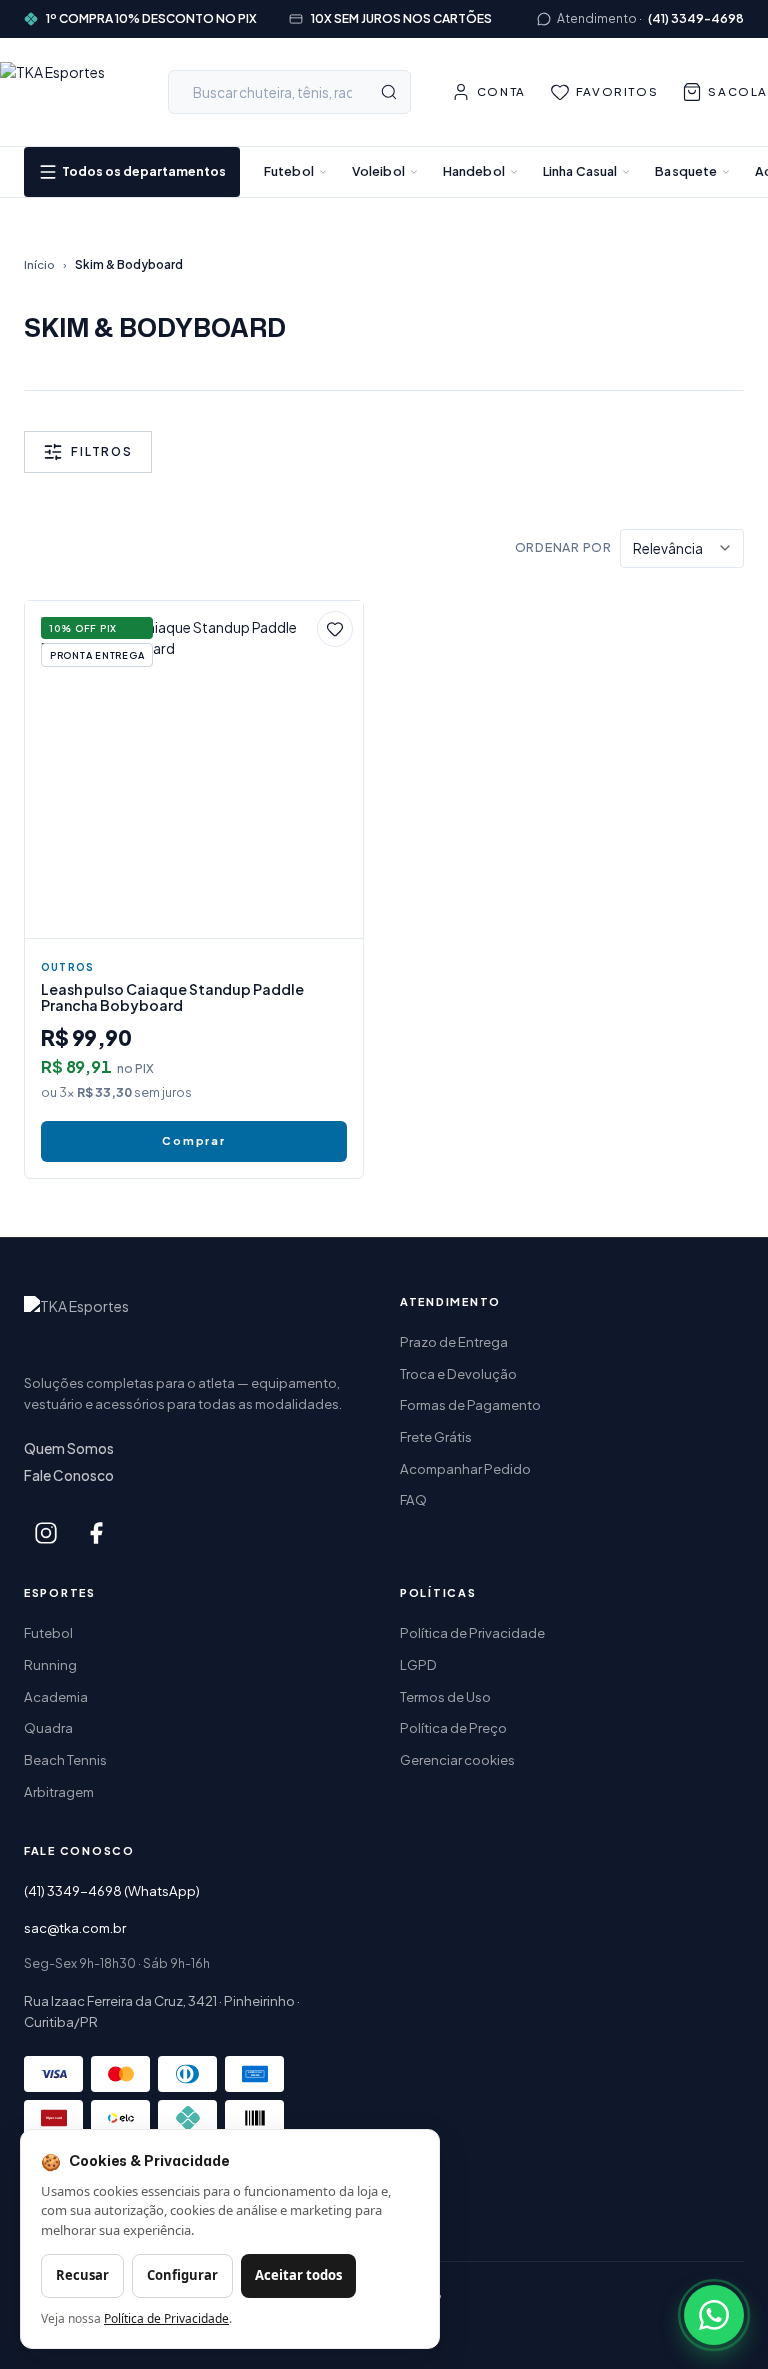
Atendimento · (650, 18)
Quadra (48, 1727)
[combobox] (289, 92)
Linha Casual (580, 171)
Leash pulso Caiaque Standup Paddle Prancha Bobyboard (172, 997)
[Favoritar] (335, 629)
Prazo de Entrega (454, 1341)
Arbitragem (59, 1791)
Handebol (474, 171)
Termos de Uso (445, 1696)
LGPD (418, 1664)
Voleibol (378, 171)
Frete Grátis (436, 1436)
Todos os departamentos (144, 171)
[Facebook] (96, 1533)
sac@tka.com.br (75, 1927)
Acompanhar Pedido (465, 1468)
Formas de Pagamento (470, 1404)
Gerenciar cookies (457, 1759)
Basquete (686, 171)
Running (50, 1664)
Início (39, 264)
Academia (56, 1696)
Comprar (193, 1140)
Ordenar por (563, 547)
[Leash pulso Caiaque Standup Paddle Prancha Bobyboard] (194, 770)
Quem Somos (69, 1448)
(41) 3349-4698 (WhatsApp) (112, 1890)
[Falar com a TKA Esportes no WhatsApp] (714, 2315)
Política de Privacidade (472, 1632)
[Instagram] (46, 1533)
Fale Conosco (69, 1475)
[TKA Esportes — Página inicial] (64, 92)
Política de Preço (453, 1727)
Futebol (289, 171)
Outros (67, 967)
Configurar (182, 2275)
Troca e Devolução (458, 1373)
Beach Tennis (65, 1759)
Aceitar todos (298, 2275)
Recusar (82, 2275)
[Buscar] (389, 92)
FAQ (413, 1499)
